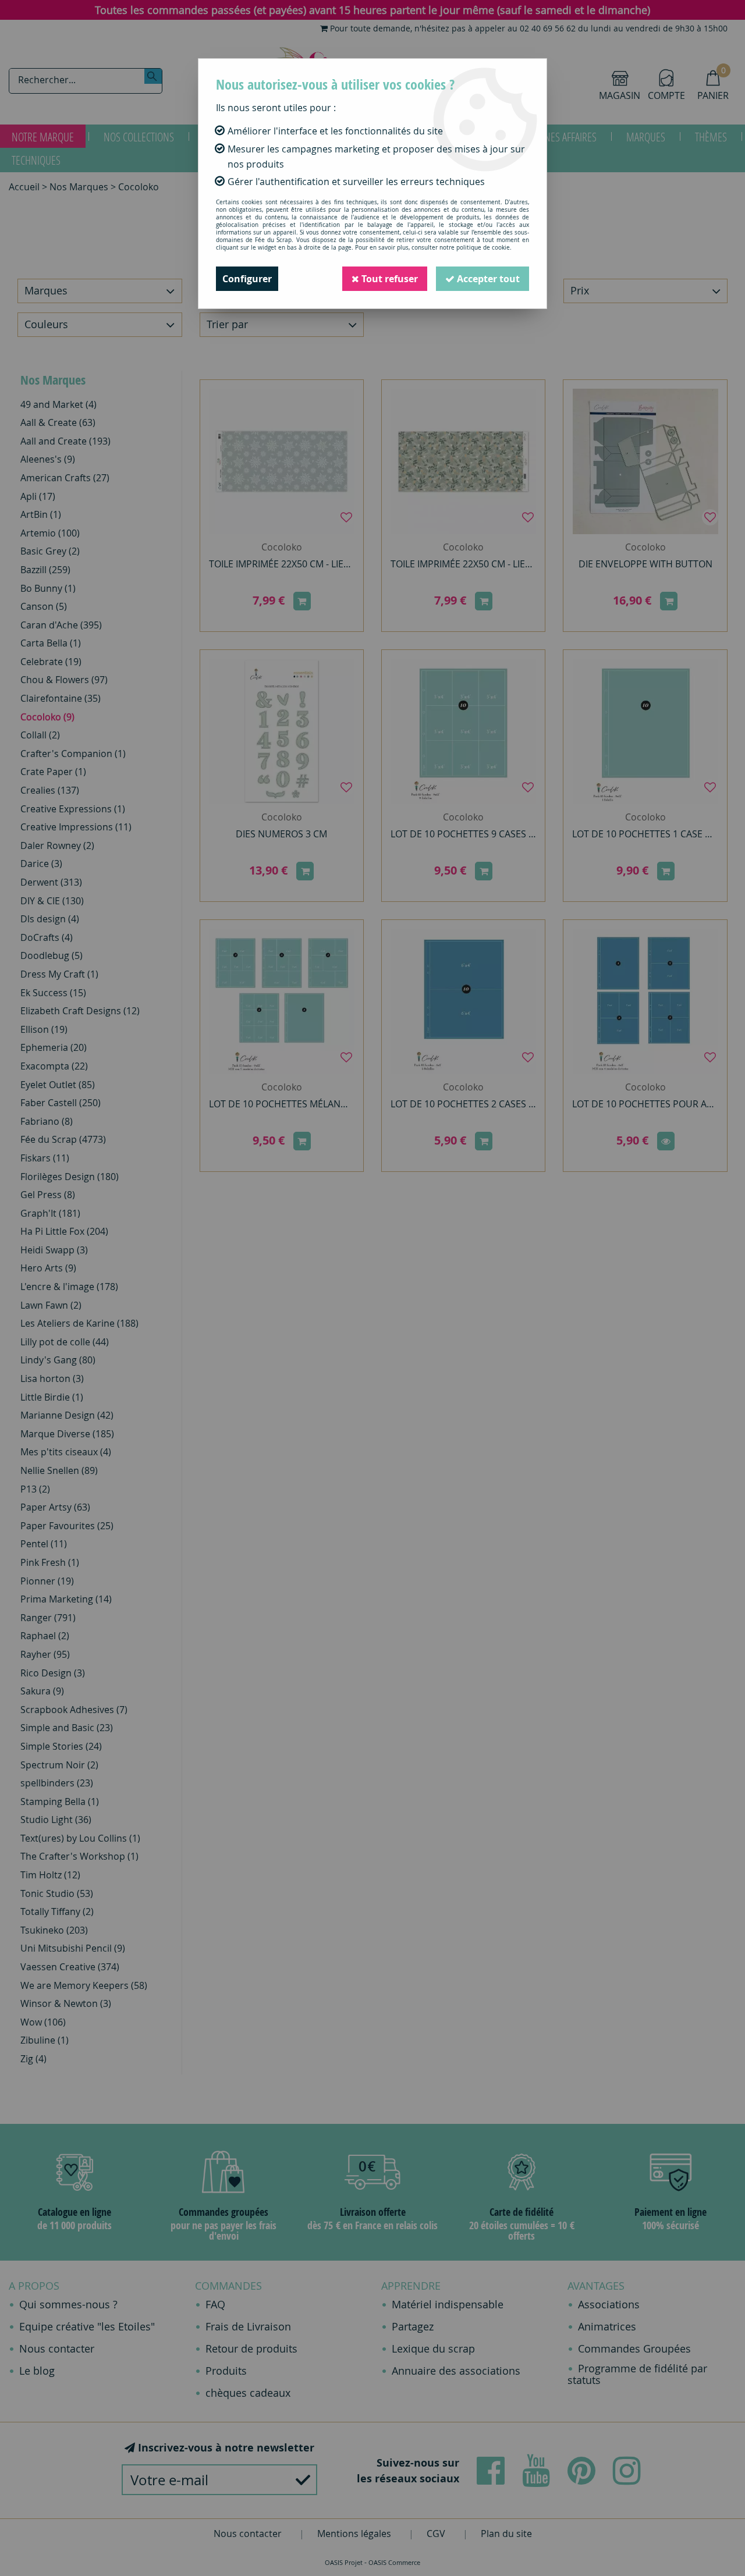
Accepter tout (487, 279)
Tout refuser (389, 279)
